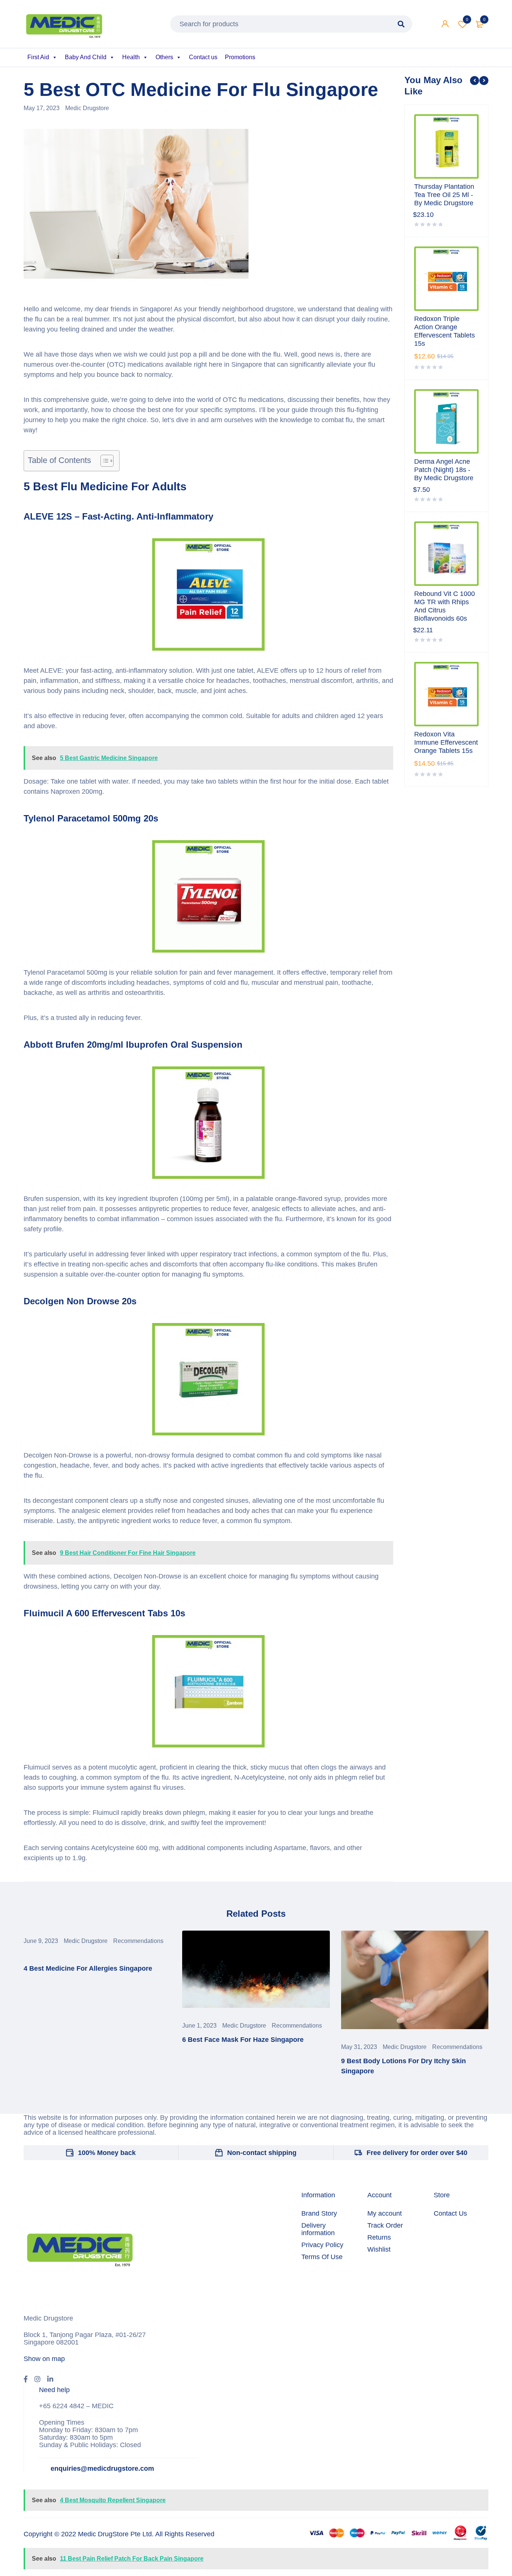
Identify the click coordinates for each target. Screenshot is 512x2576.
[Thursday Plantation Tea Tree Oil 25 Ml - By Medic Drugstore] (446, 146)
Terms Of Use (322, 2257)
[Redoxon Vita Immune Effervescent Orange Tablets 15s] (446, 694)
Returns (379, 2237)
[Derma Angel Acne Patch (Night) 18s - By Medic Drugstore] (446, 421)
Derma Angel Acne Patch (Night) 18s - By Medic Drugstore (444, 470)
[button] (103, 461)
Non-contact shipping (262, 2153)
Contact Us (450, 2213)
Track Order (385, 2225)
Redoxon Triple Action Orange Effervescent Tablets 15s (445, 331)
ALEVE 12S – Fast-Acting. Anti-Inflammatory (118, 516)
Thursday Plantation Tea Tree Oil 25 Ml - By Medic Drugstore (444, 195)
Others (164, 57)
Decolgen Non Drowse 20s (80, 1301)
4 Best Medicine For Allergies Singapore (88, 1968)
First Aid (38, 57)
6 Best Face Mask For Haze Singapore (243, 2040)
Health (131, 57)
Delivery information (318, 2229)
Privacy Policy (322, 2245)
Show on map (44, 2359)
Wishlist (467, 19)
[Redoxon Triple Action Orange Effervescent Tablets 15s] (446, 279)
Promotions (240, 57)
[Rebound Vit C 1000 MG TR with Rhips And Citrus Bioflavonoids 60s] (446, 554)
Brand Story (319, 2213)
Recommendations (138, 1941)
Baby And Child (86, 57)
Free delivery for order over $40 (417, 2153)
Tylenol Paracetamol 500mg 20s (91, 818)
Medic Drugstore (87, 108)
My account (385, 2213)
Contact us (203, 57)
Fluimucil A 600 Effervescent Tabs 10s (104, 1613)
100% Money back (107, 2153)
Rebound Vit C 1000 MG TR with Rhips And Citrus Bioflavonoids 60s (445, 606)
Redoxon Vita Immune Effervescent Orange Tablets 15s (446, 742)
